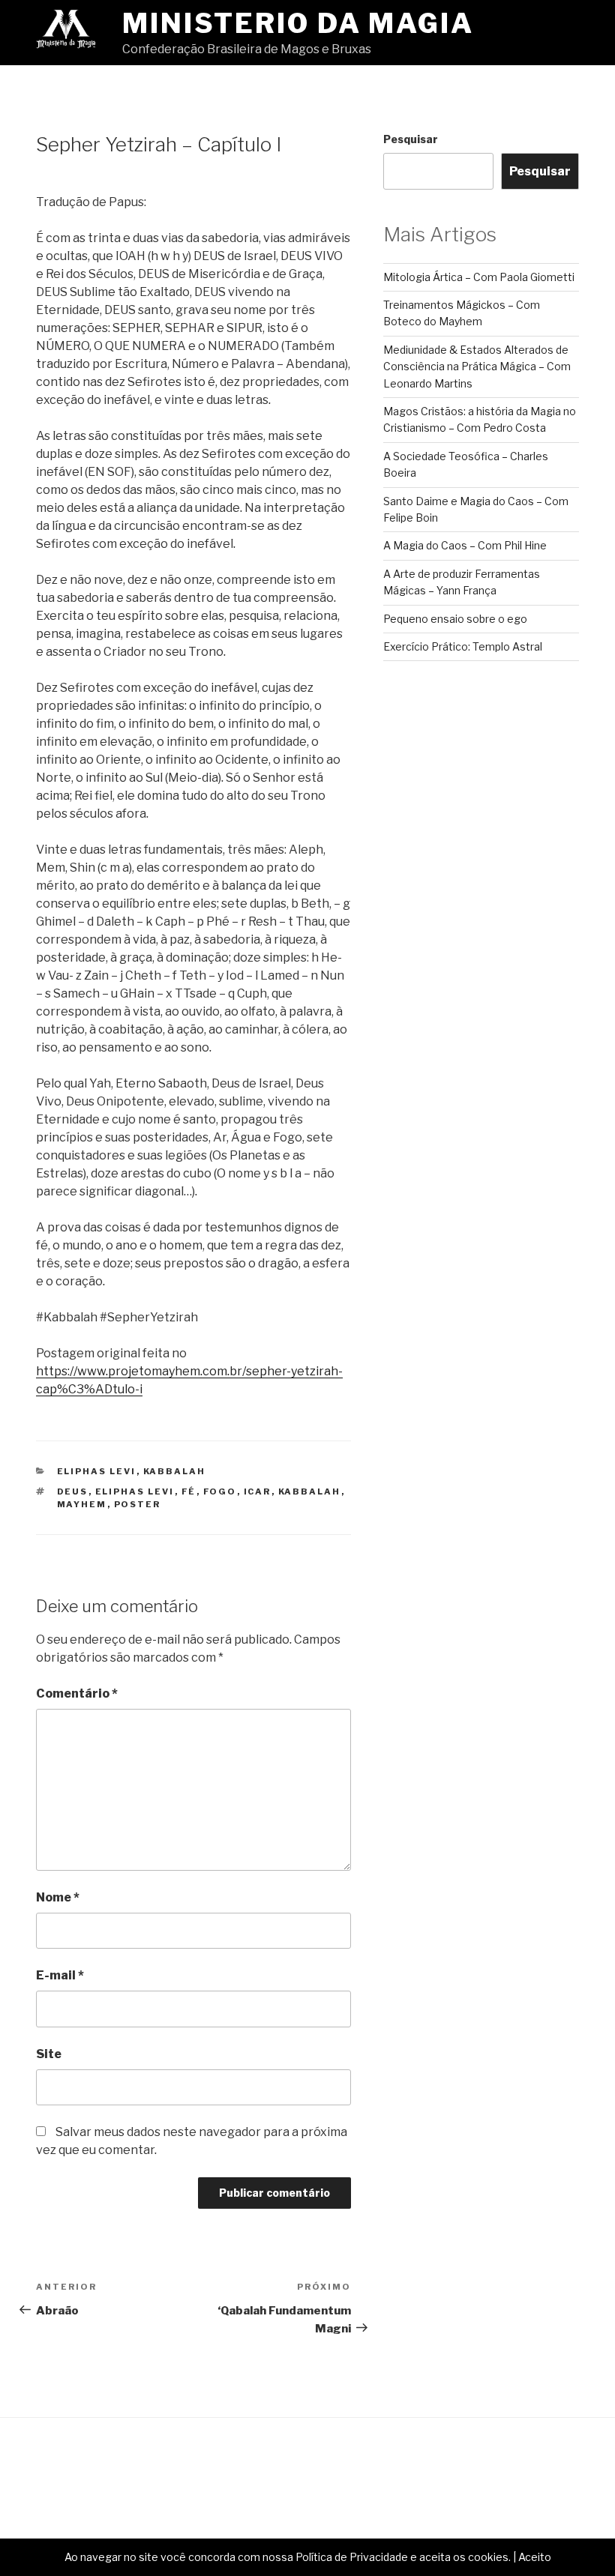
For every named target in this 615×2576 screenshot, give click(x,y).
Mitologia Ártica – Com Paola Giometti (479, 277)
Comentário (77, 1693)
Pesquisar (411, 139)
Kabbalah (175, 1471)
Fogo (220, 1491)
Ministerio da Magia (298, 23)
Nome (58, 1897)
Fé (189, 1491)
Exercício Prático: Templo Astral (463, 646)
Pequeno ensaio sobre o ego (455, 619)
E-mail (60, 1975)
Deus (73, 1491)
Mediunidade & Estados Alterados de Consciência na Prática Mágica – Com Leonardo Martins (477, 367)
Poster (138, 1504)
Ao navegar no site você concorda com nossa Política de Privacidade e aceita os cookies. (288, 2557)
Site (49, 2054)
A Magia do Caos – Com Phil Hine (465, 545)
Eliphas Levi (97, 1471)
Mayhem (82, 1504)
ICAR (258, 1491)
